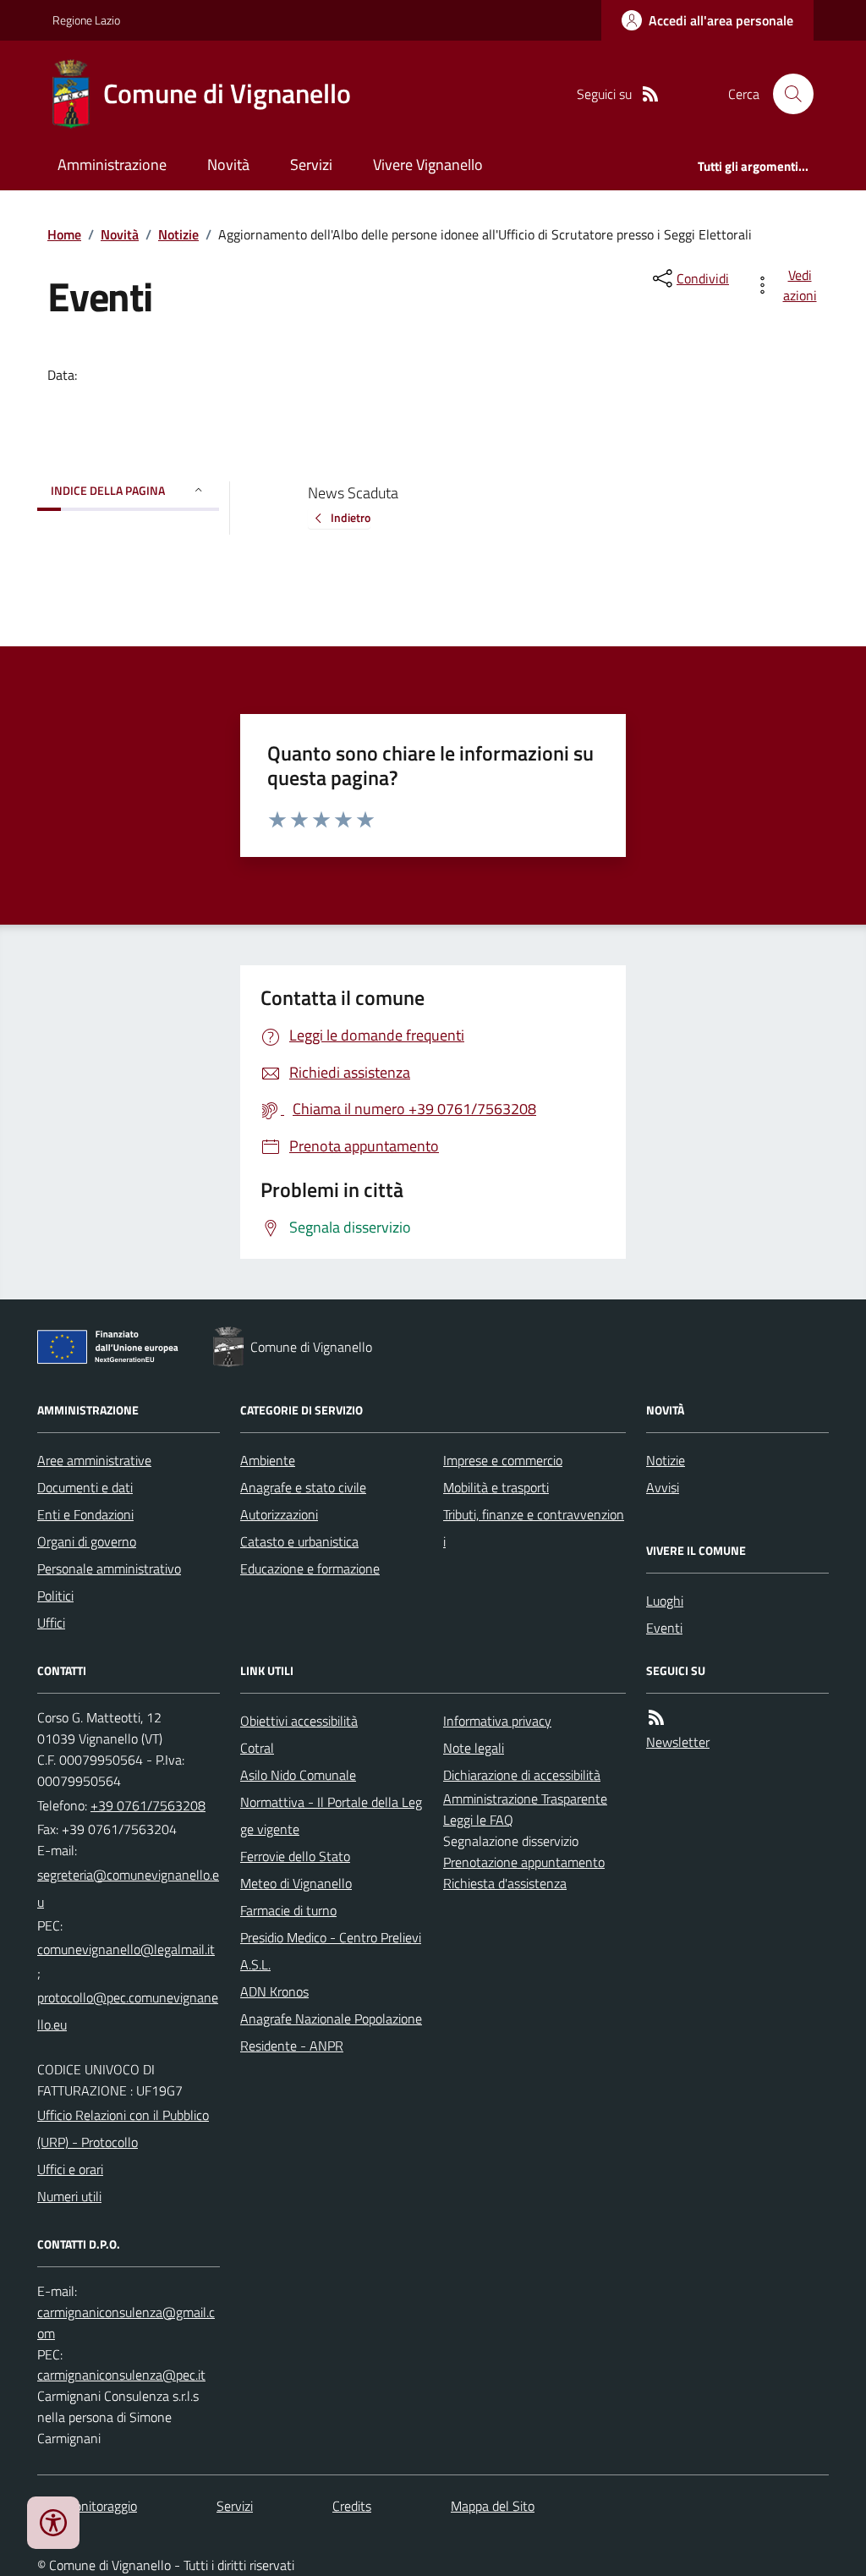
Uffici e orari (70, 2169)
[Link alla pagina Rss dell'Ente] (656, 1718)
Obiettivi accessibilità (299, 1721)
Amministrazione (112, 165)
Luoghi (665, 1601)
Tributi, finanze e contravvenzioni (534, 1528)
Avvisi (663, 1487)
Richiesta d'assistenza (505, 1883)
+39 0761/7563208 (148, 1805)
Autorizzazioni (279, 1514)
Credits (352, 2506)
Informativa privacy (497, 1721)
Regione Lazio (86, 20)
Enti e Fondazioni (85, 1514)
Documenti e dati (85, 1487)
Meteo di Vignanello (296, 1883)
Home (64, 234)
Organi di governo (87, 1541)
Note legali (474, 1748)
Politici (55, 1596)
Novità (228, 165)
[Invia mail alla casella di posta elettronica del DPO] (129, 2323)
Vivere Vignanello (428, 165)
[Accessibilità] (53, 2523)
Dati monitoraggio (87, 2506)
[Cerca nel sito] (787, 94)
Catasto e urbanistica (299, 1541)
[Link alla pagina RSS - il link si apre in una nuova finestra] (650, 94)
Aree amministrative (94, 1460)
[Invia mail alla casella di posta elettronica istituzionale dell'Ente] (129, 1888)
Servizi (311, 165)
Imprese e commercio (503, 1460)
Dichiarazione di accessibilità (522, 1775)
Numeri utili (69, 2196)
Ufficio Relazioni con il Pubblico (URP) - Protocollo (123, 2128)
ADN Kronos (274, 1991)
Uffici (51, 1623)
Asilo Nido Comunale (298, 1775)
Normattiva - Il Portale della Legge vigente (331, 1815)
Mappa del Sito (493, 2506)
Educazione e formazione (310, 1568)
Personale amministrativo (109, 1568)
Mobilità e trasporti (496, 1487)
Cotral (257, 1748)
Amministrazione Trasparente (525, 1799)
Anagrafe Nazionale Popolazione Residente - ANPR (331, 2032)
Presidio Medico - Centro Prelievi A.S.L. (331, 1951)
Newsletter (678, 1742)
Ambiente (268, 1460)
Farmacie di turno (288, 1910)
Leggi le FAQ (478, 1820)
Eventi (664, 1628)
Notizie (178, 234)
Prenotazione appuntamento (524, 1862)
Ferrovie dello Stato (295, 1856)
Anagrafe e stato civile (303, 1487)
